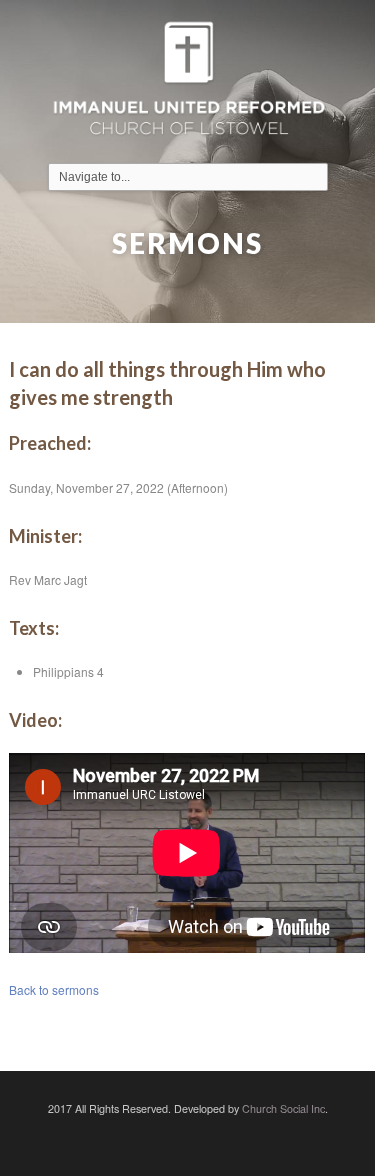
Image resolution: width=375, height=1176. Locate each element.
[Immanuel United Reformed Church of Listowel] (188, 81)
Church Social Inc (283, 1108)
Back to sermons (54, 989)
